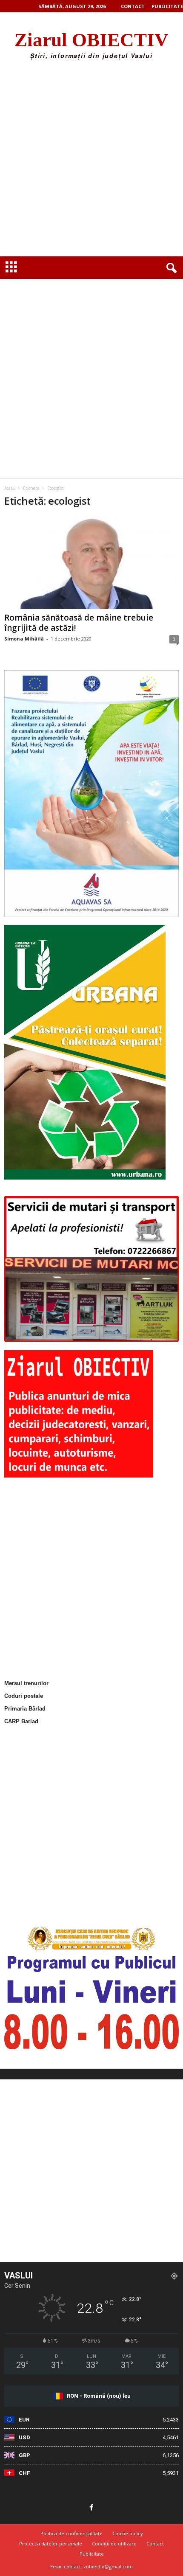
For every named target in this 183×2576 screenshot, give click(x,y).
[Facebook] (91, 2508)
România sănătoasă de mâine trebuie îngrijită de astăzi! (79, 623)
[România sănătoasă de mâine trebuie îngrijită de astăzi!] (91, 563)
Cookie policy (128, 2533)
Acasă (10, 488)
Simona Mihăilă (24, 639)
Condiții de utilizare (114, 2544)
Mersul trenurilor (26, 1683)
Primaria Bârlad (25, 1709)
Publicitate (167, 6)
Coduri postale (24, 1696)
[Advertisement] (91, 161)
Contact (133, 6)
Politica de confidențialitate (71, 2533)
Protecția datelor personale (51, 2544)
